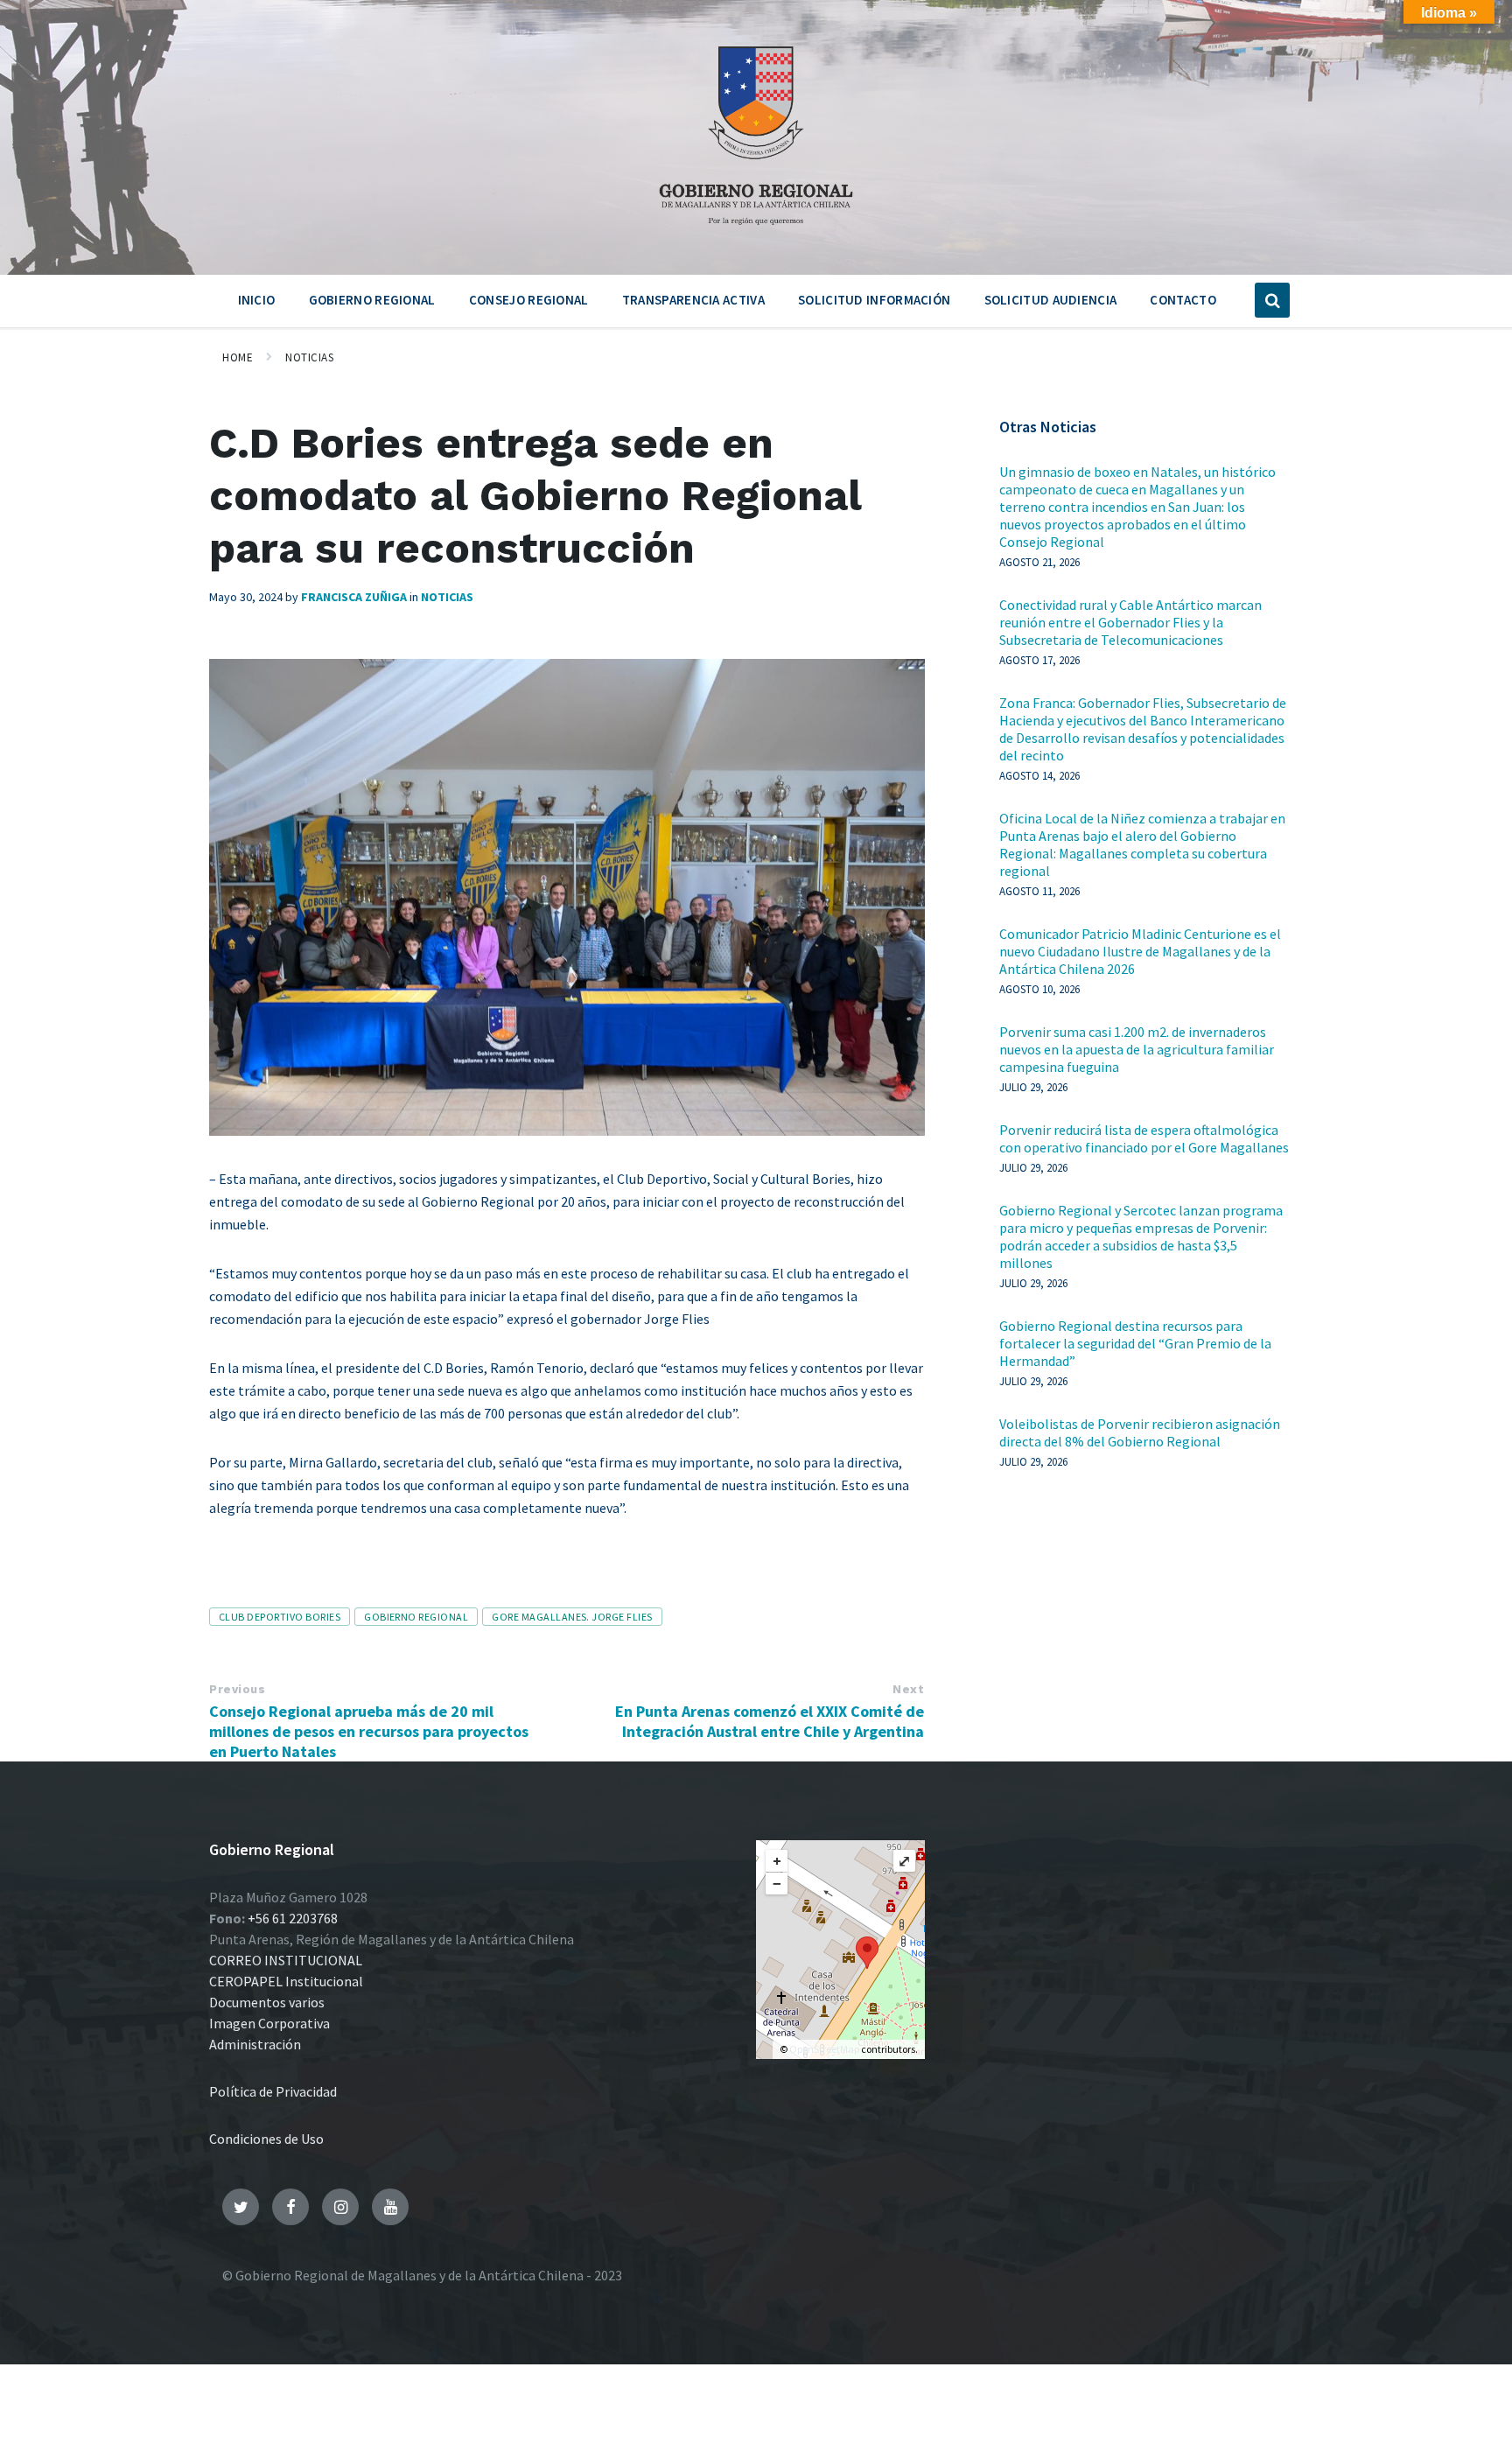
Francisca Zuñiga (354, 597)
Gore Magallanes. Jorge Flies (572, 1617)
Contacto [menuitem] (1183, 300)
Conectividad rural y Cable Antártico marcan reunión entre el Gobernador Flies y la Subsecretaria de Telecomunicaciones (1130, 622)
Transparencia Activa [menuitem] (693, 300)
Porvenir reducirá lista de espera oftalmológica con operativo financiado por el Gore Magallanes (1144, 1138)
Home (238, 357)
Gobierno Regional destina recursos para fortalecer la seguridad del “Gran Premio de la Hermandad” (1135, 1343)
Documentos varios (267, 2002)
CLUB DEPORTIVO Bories (280, 1617)
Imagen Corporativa (269, 2023)
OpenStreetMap (824, 2049)
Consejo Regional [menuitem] (529, 300)
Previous (237, 1689)
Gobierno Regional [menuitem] (372, 300)
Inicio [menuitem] (257, 300)
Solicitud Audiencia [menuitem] (1051, 300)
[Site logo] (756, 231)
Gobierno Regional (416, 1617)
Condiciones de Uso (266, 2139)
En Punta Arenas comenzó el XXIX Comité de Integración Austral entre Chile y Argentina (770, 1721)
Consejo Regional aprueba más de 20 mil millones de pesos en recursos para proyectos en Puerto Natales (369, 1731)
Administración (255, 2044)
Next (908, 1689)
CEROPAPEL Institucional (286, 1981)
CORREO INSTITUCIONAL (286, 1960)
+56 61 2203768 (293, 1918)
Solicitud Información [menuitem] (874, 300)
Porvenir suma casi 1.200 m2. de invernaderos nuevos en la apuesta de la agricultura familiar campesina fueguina (1137, 1049)
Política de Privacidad (273, 2091)
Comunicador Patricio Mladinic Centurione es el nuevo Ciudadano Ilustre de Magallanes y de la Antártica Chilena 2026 (1140, 951)
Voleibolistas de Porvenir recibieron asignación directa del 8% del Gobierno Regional (1140, 1432)
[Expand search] (1272, 300)
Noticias (309, 357)
